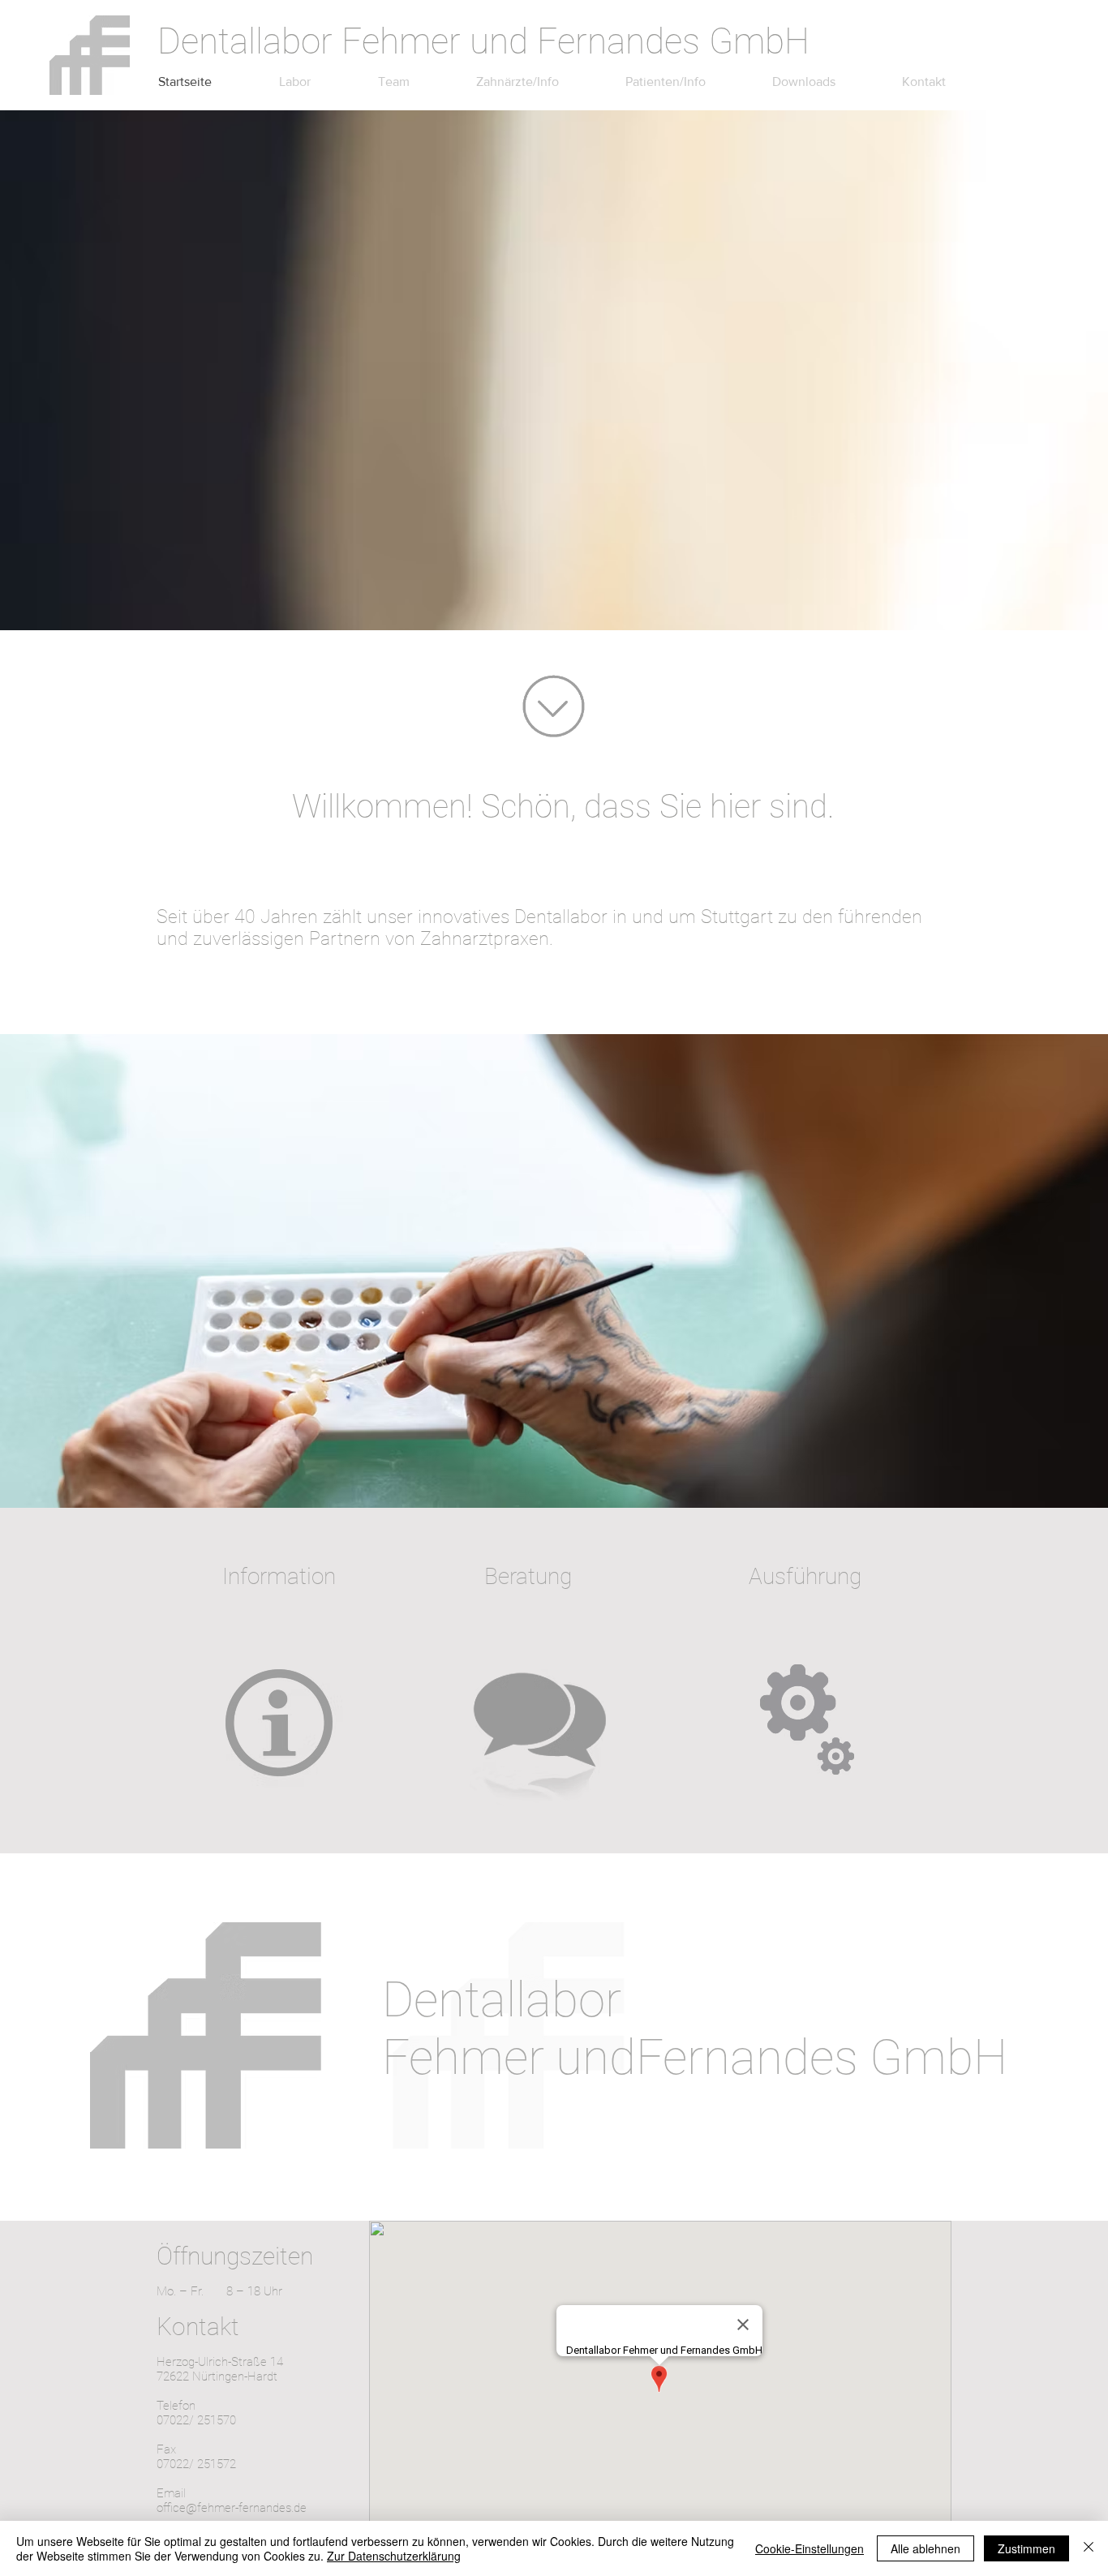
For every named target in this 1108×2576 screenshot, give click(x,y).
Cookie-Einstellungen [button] (810, 2548)
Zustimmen (1026, 2548)
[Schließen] (1089, 2548)
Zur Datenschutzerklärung (394, 2556)
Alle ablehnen (925, 2548)
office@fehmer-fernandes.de (232, 2508)
